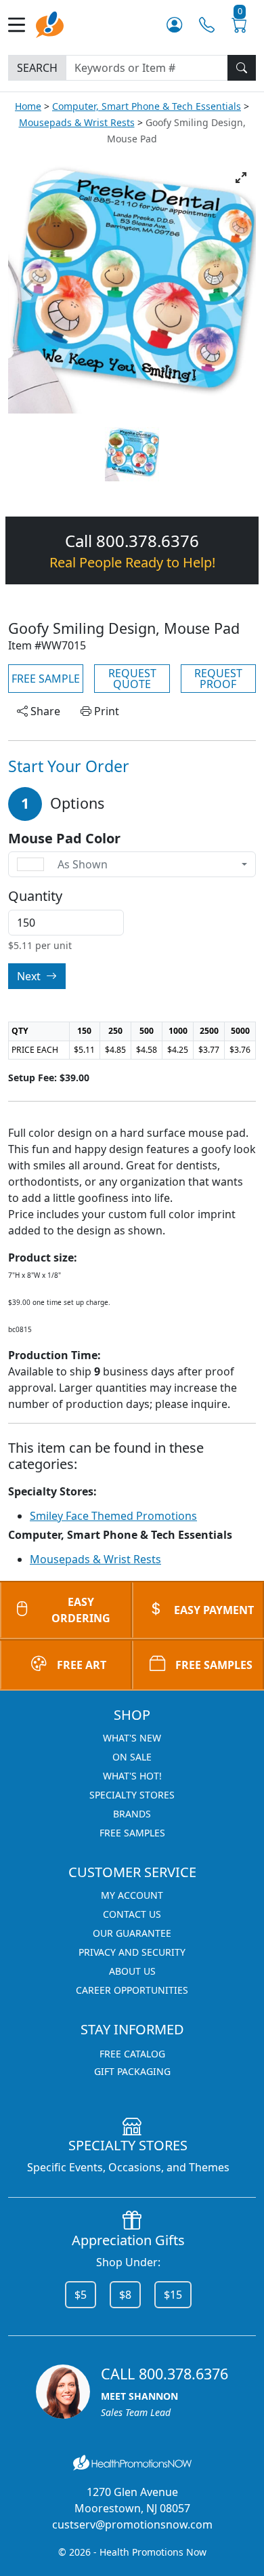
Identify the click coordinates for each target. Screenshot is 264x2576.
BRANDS (132, 1814)
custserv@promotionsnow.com (132, 2524)
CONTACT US (132, 1914)
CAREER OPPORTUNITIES (132, 1990)
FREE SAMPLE (46, 679)
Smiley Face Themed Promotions (113, 1516)
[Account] (174, 25)
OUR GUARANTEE (132, 1933)
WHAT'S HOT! (132, 1776)
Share (44, 711)
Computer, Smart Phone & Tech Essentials (147, 106)
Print (105, 711)
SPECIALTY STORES (132, 1795)
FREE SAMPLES (214, 1665)
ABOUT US (132, 1971)
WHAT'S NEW (132, 1738)
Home (28, 106)
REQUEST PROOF (218, 679)
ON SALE (132, 1757)
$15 (173, 2295)
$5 (81, 2295)
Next (30, 976)
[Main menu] (22, 25)
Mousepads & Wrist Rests (77, 122)
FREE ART (82, 1665)
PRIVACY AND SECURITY (132, 1952)
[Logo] (50, 23)
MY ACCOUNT (132, 1895)
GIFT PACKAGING (132, 2071)
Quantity (35, 896)
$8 (125, 2295)
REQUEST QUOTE (132, 679)
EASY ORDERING (81, 1610)
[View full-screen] (241, 178)
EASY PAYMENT (214, 1610)
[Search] (242, 68)
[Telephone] (207, 25)
